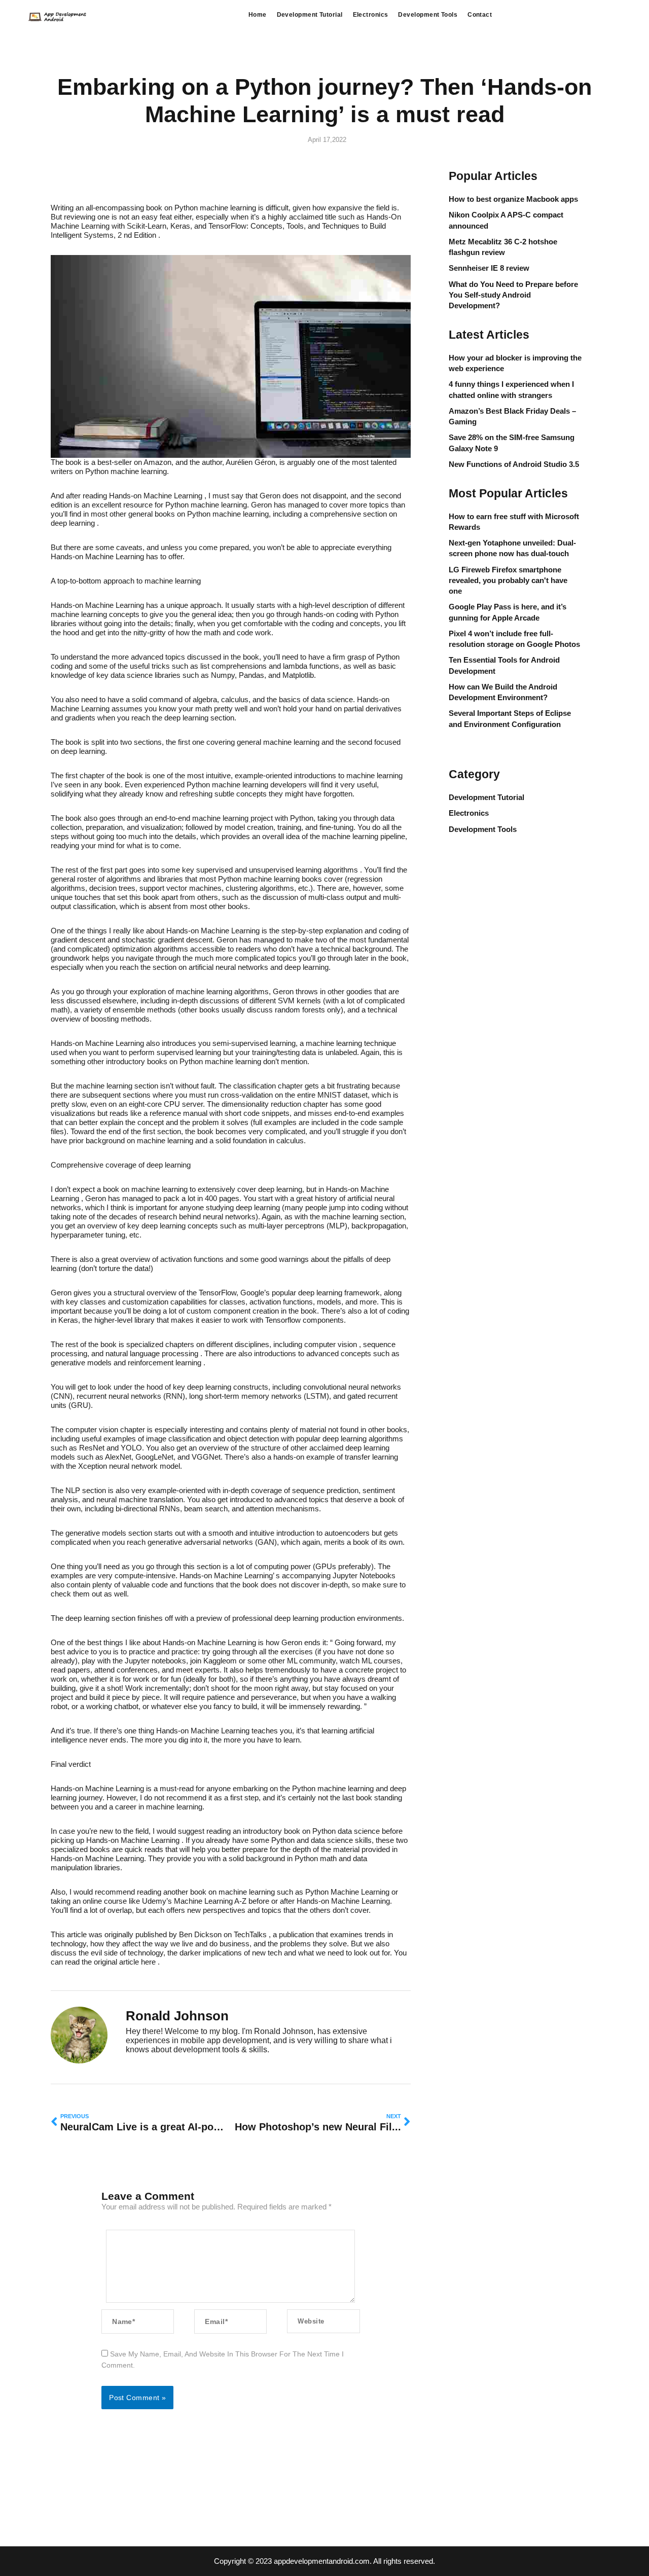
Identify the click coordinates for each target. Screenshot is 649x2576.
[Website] (323, 2321)
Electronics (371, 15)
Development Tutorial (310, 15)
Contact (480, 15)
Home (258, 15)
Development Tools (428, 15)
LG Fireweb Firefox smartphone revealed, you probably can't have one (508, 580)
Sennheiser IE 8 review (489, 268)
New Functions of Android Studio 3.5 (514, 464)
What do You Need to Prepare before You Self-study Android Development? (513, 295)
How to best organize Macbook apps (513, 199)
